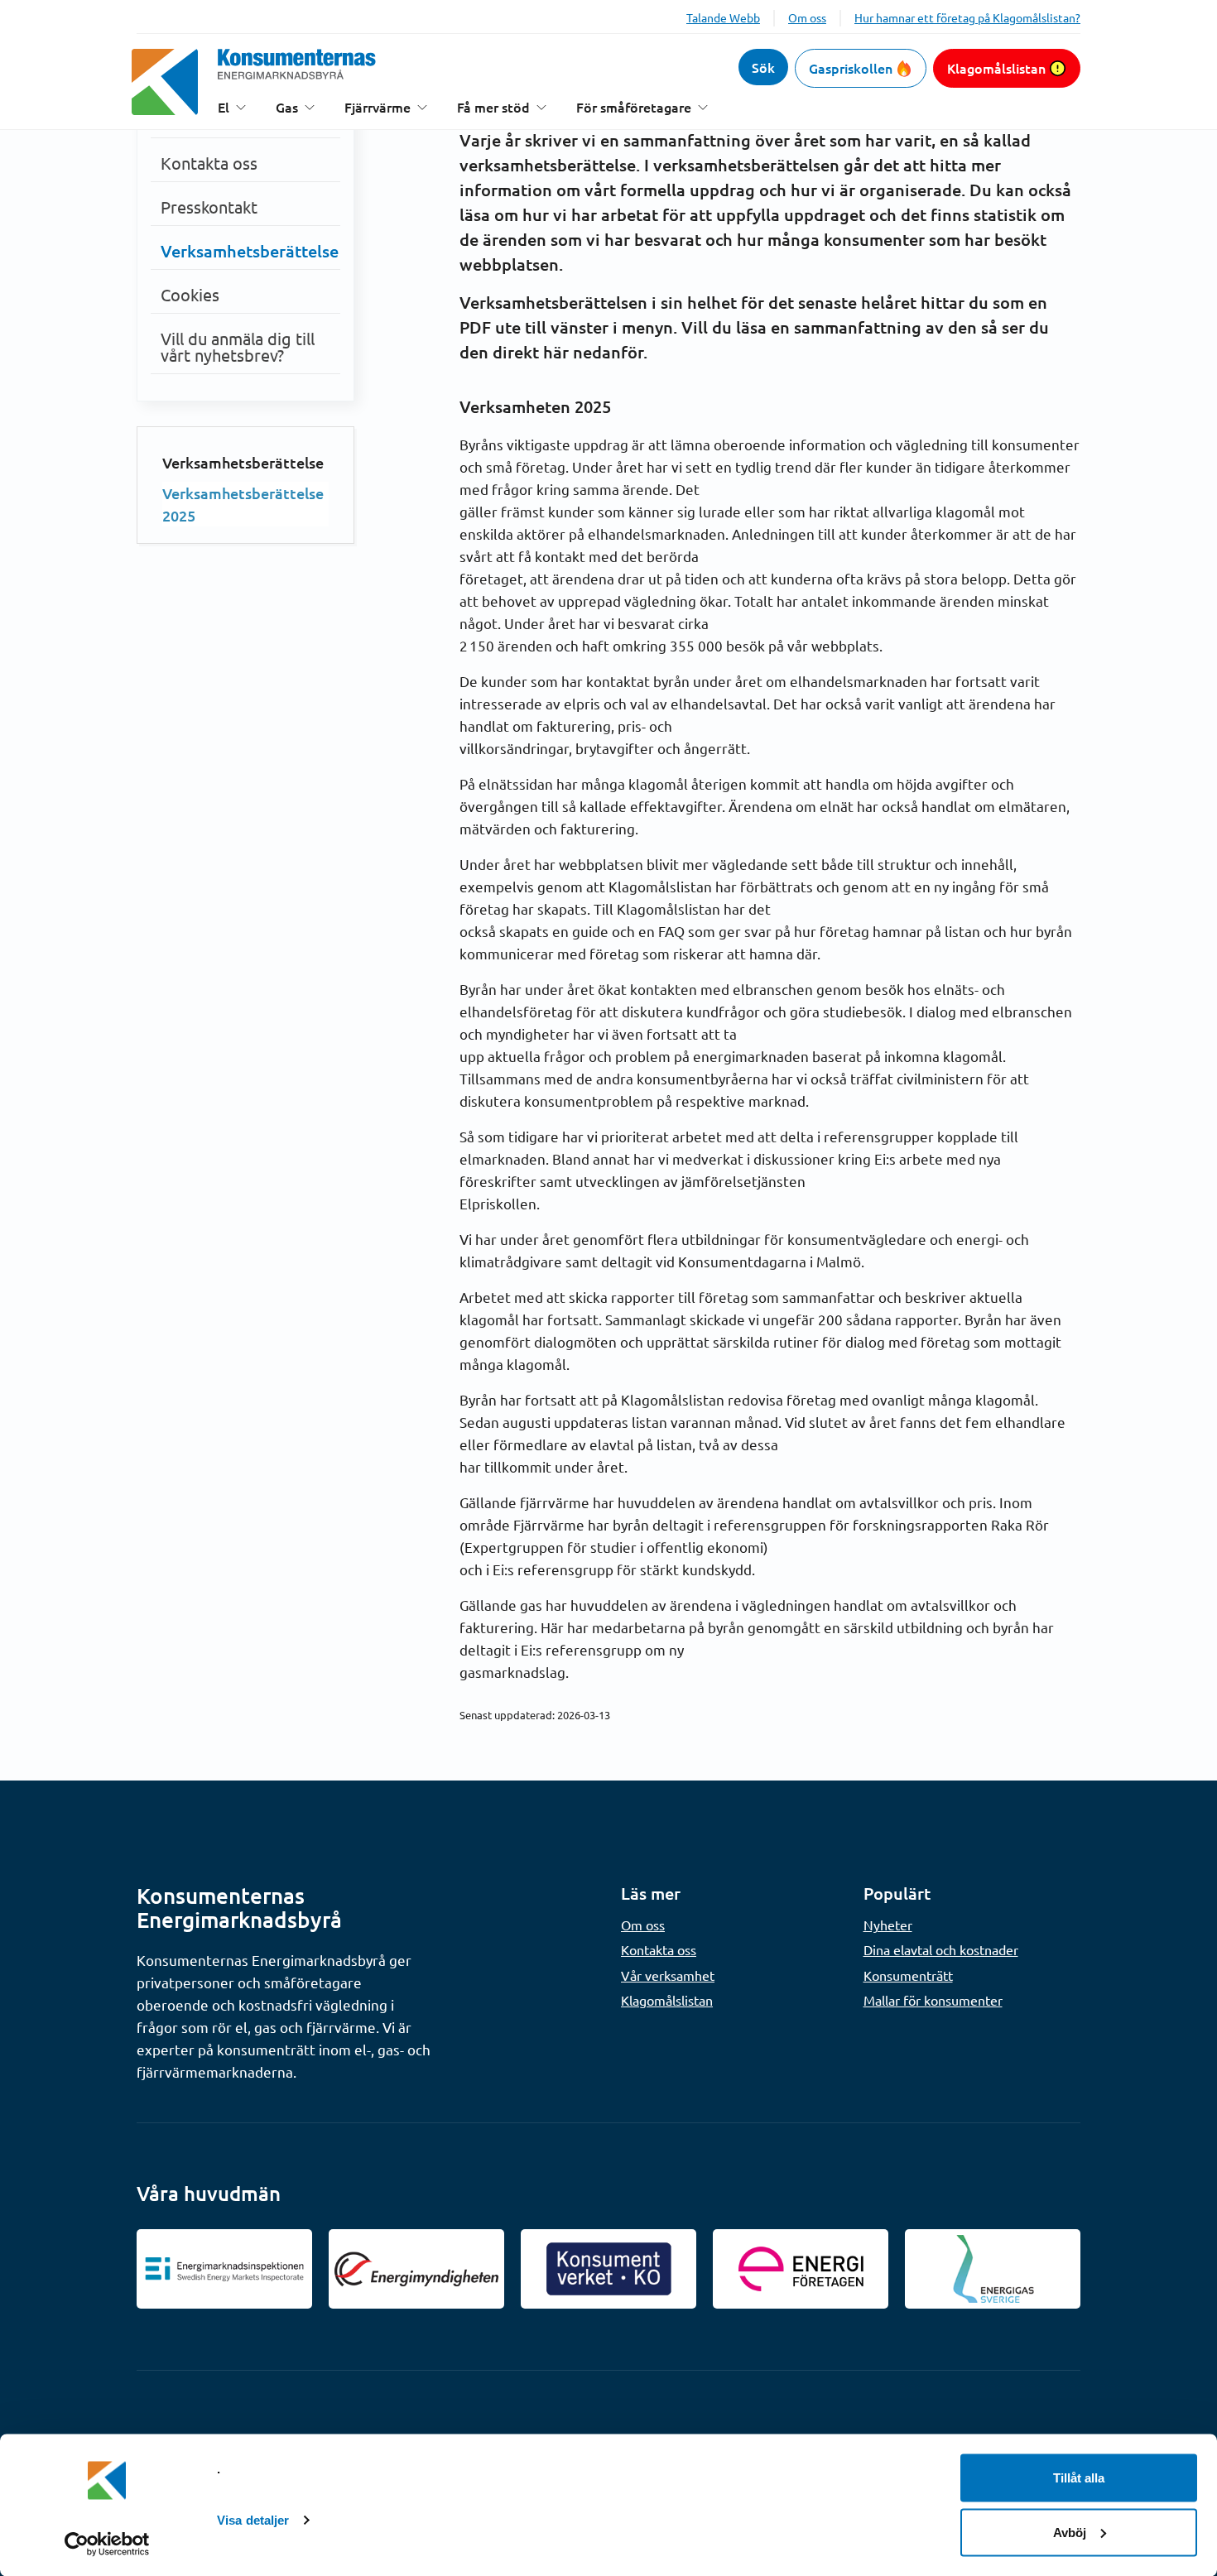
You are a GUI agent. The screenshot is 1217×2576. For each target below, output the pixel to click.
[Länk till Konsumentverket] (608, 2269)
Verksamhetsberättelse (250, 251)
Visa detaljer (253, 2520)
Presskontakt (209, 207)
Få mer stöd (493, 107)
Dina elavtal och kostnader (941, 1949)
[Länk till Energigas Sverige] (993, 2269)
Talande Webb (723, 17)
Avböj (1070, 2532)
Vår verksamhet (668, 1975)
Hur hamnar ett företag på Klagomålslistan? (967, 17)
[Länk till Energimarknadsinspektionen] (224, 2269)
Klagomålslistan (996, 68)
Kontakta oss (209, 163)
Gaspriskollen (851, 68)
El (224, 107)
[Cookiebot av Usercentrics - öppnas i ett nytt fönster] (107, 2544)
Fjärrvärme (378, 107)
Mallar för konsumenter (933, 2000)
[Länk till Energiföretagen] (801, 2269)
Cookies (190, 294)
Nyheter (888, 1925)
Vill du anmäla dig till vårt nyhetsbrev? (238, 346)
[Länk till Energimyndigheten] (416, 2269)
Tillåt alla (1079, 2478)
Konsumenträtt (908, 1975)
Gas (287, 107)
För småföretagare (634, 107)
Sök (763, 67)
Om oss (807, 17)
